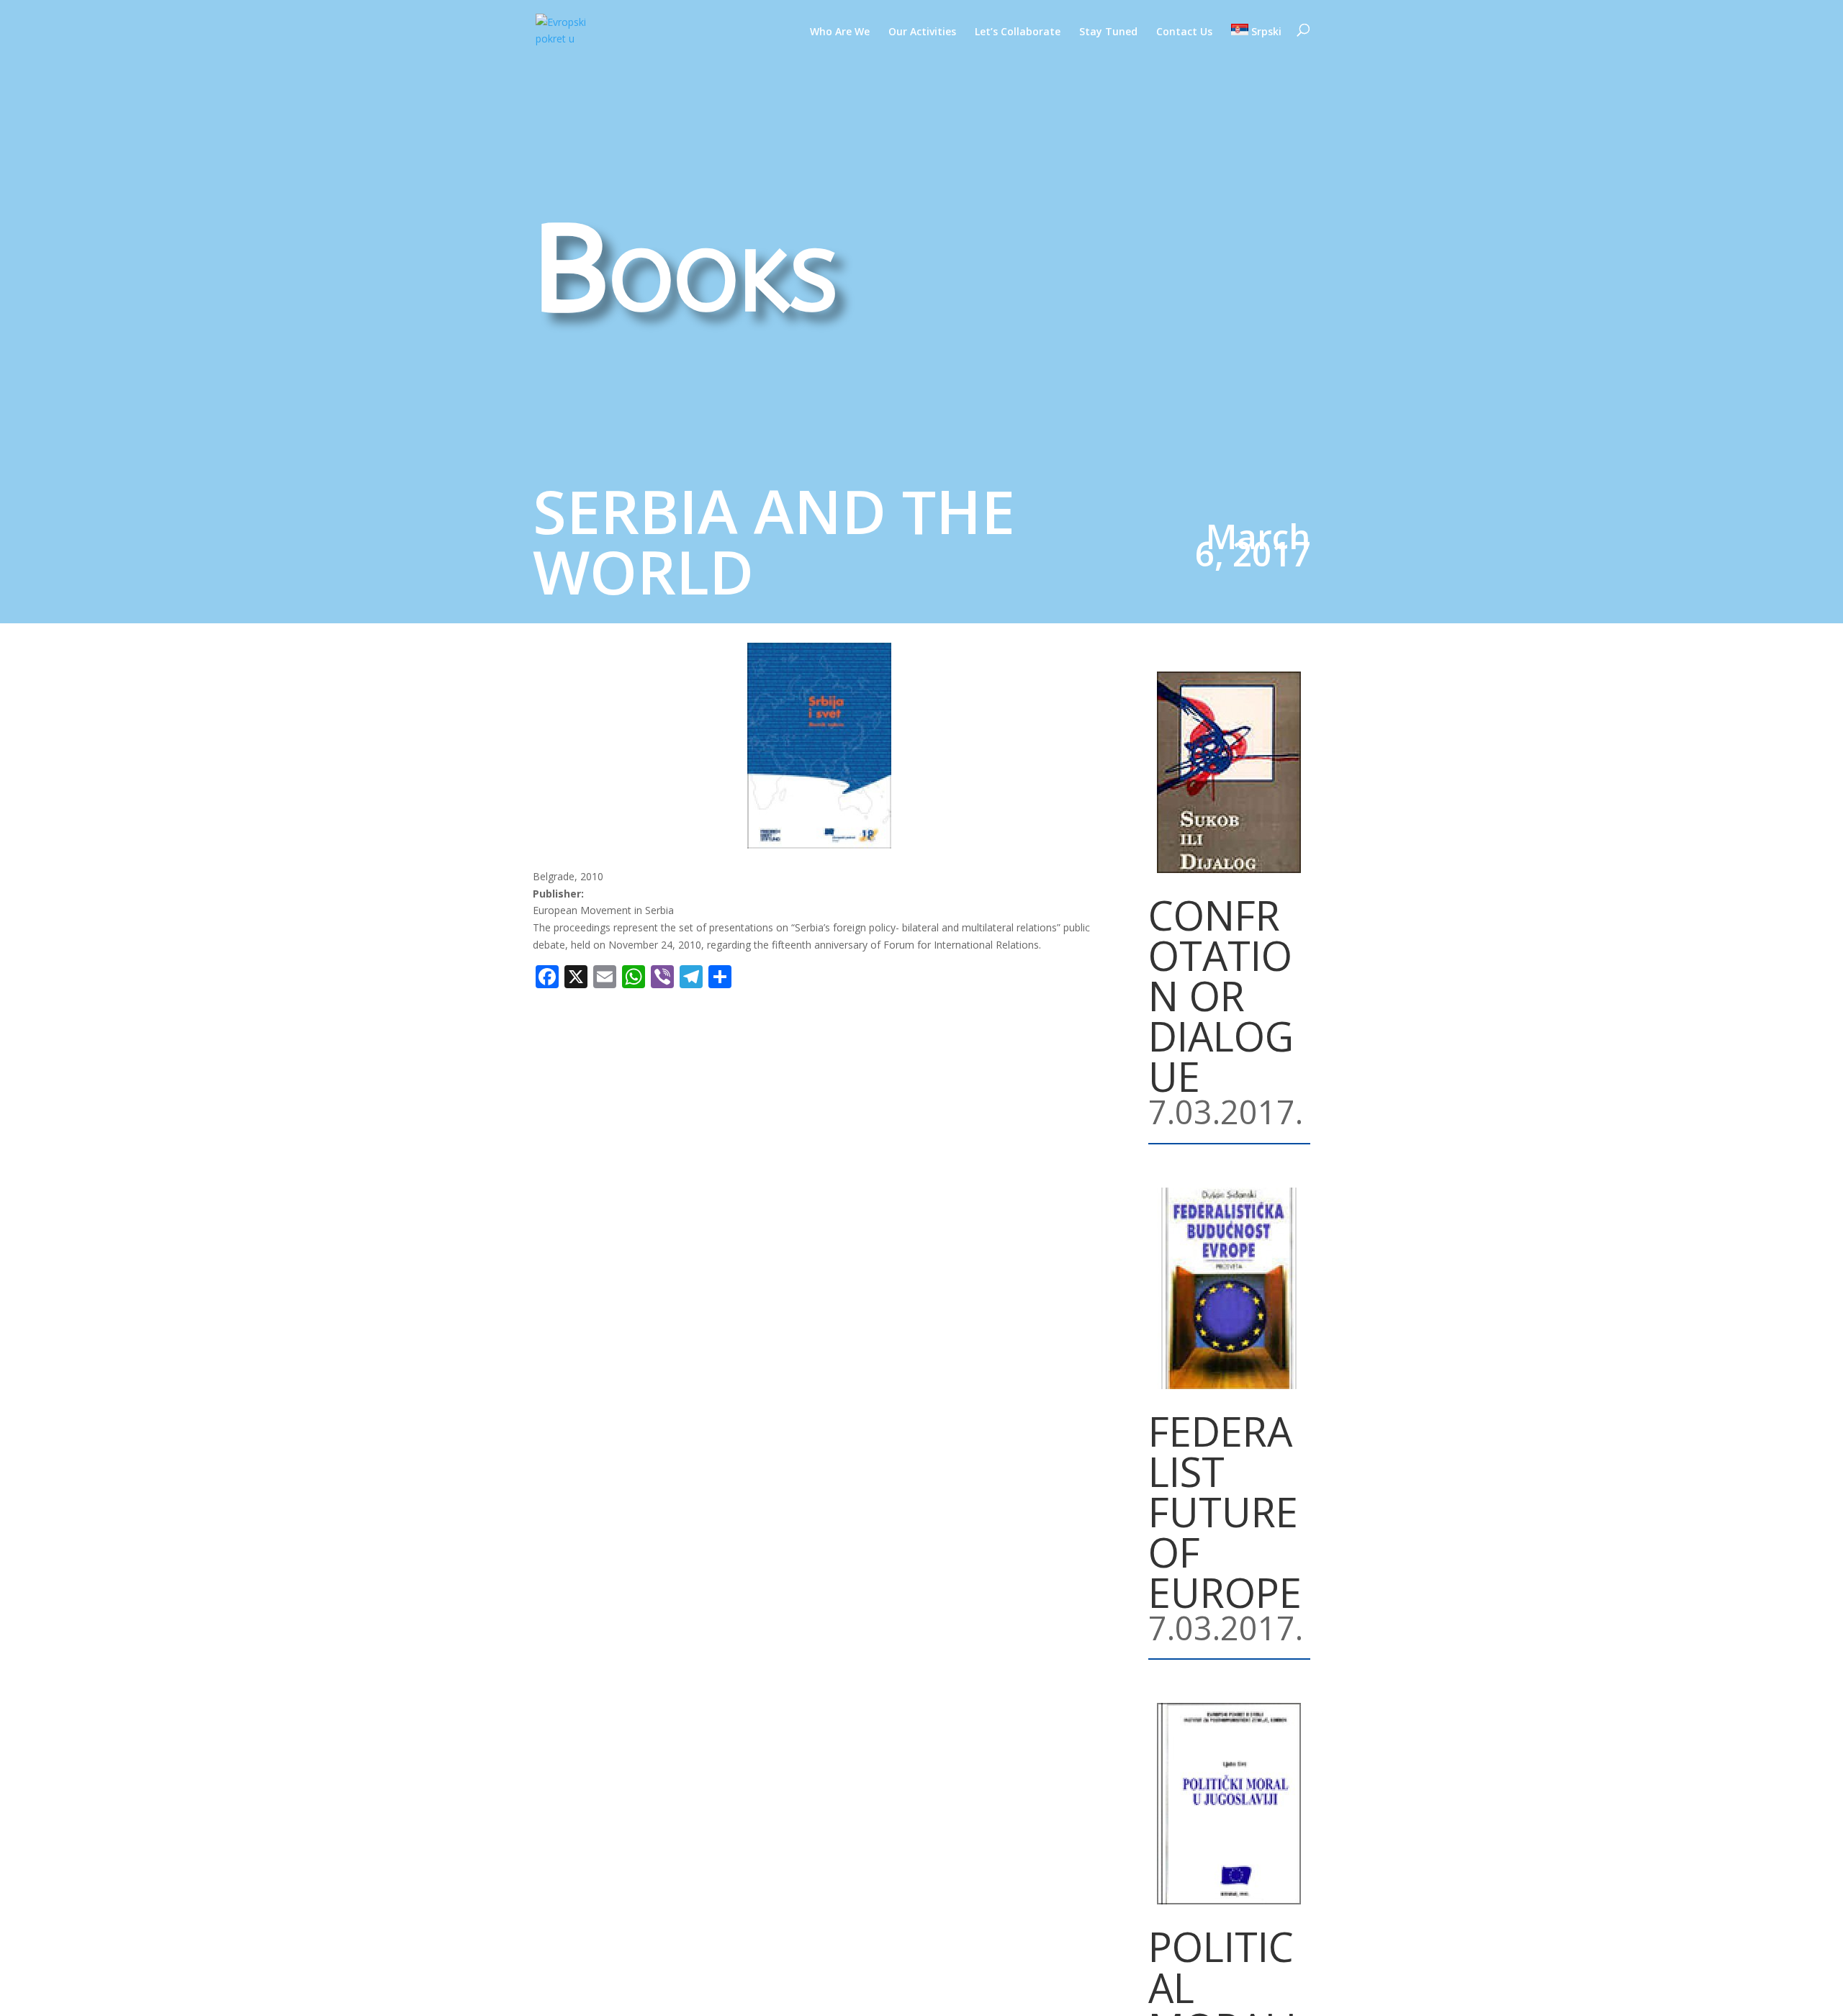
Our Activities (922, 32)
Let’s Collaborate (1018, 32)
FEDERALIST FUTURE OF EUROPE (1225, 1511)
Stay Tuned (1108, 32)
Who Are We (840, 32)
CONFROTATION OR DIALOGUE (1221, 995)
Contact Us (1184, 32)
